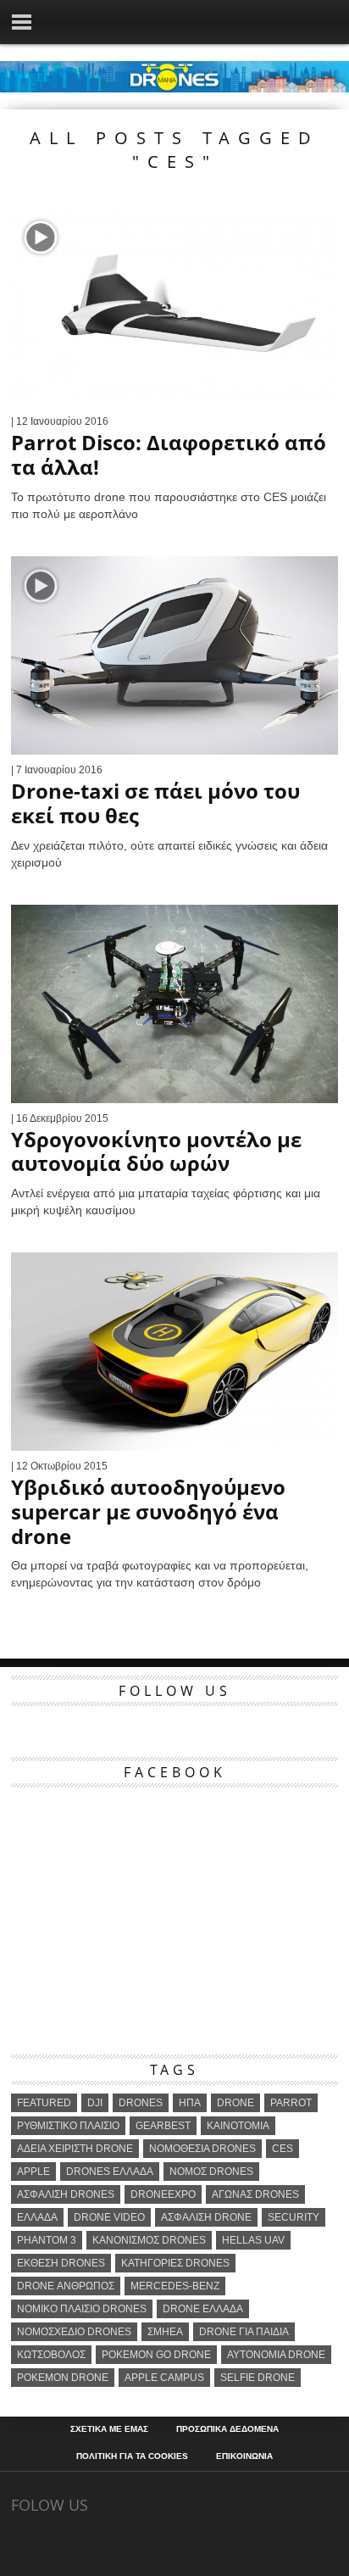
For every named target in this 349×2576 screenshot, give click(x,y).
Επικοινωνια (244, 2456)
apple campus (164, 2378)
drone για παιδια (244, 2332)
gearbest (163, 2126)
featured (44, 2103)
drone (235, 2103)
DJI (95, 2103)
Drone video (109, 2217)
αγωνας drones (255, 2194)
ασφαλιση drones (66, 2194)
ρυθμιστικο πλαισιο (68, 2126)
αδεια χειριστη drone (75, 2149)
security (294, 2217)
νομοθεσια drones (202, 2149)
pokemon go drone (156, 2355)
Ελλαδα (37, 2217)
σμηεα (165, 2332)
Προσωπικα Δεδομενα (227, 2429)
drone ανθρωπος (66, 2286)
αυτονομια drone (276, 2355)
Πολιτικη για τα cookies (132, 2456)
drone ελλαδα (203, 2309)
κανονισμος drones (149, 2240)
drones (141, 2103)
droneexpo (163, 2194)
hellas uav (253, 2240)
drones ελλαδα (110, 2172)
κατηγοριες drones (175, 2263)
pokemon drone (63, 2378)
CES (283, 2149)
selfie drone (258, 2378)
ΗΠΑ (190, 2103)
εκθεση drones (61, 2263)
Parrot (291, 2103)
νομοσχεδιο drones (74, 2332)
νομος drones (211, 2172)
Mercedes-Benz (175, 2286)
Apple (33, 2172)
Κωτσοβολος (51, 2355)
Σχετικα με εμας (109, 2429)
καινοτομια (238, 2126)
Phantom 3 (47, 2240)
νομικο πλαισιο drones (82, 2309)
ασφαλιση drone (206, 2217)
